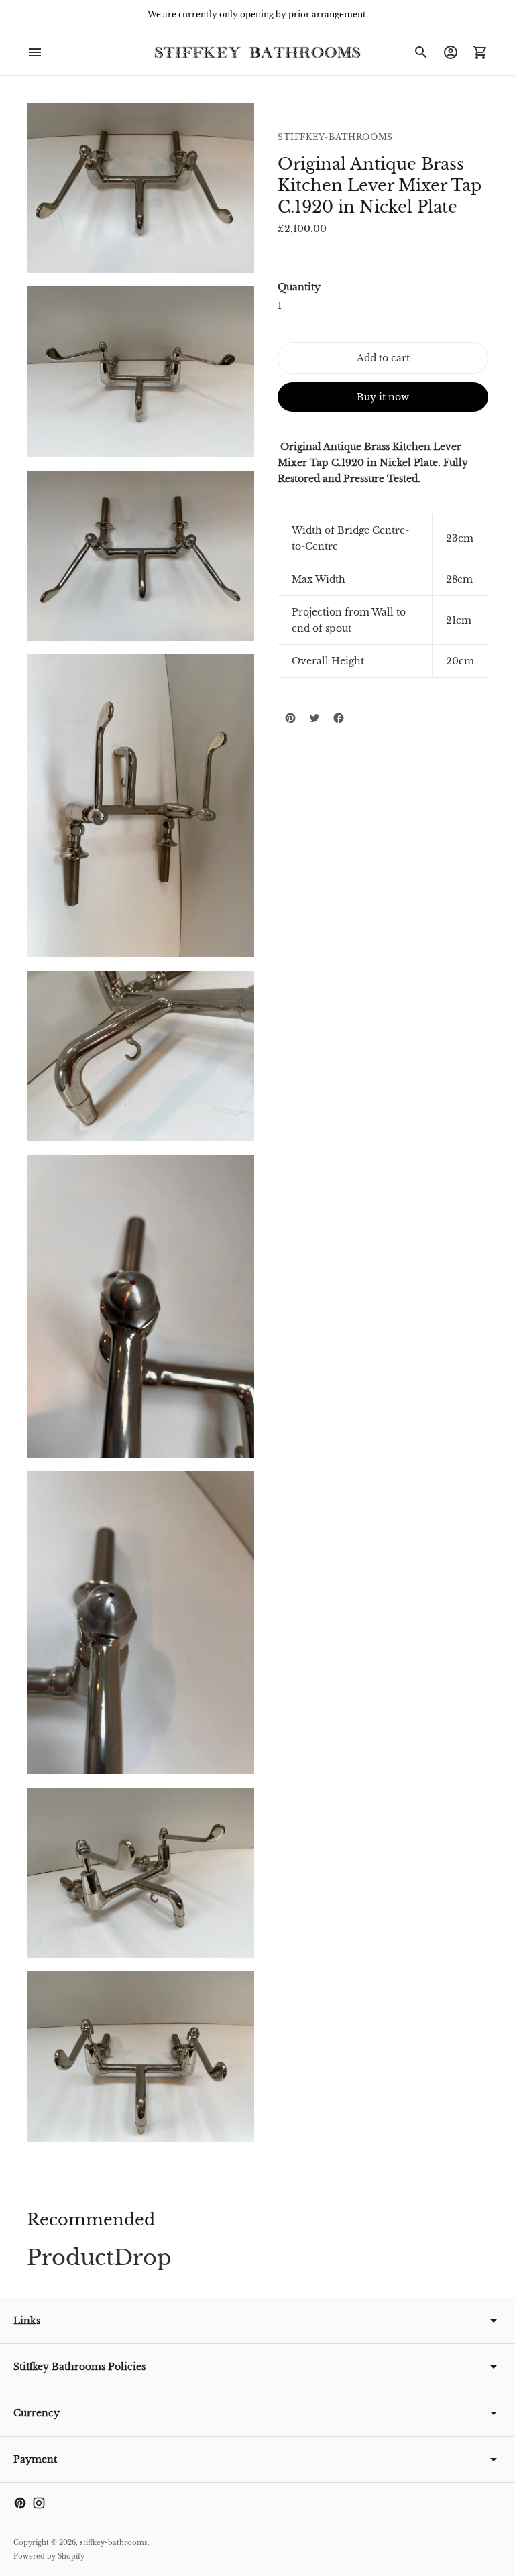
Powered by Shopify (49, 2556)
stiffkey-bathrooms (114, 2543)
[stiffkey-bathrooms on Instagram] (39, 2503)
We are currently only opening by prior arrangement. (258, 14)
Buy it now (383, 397)
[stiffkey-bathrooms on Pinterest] (20, 2503)
